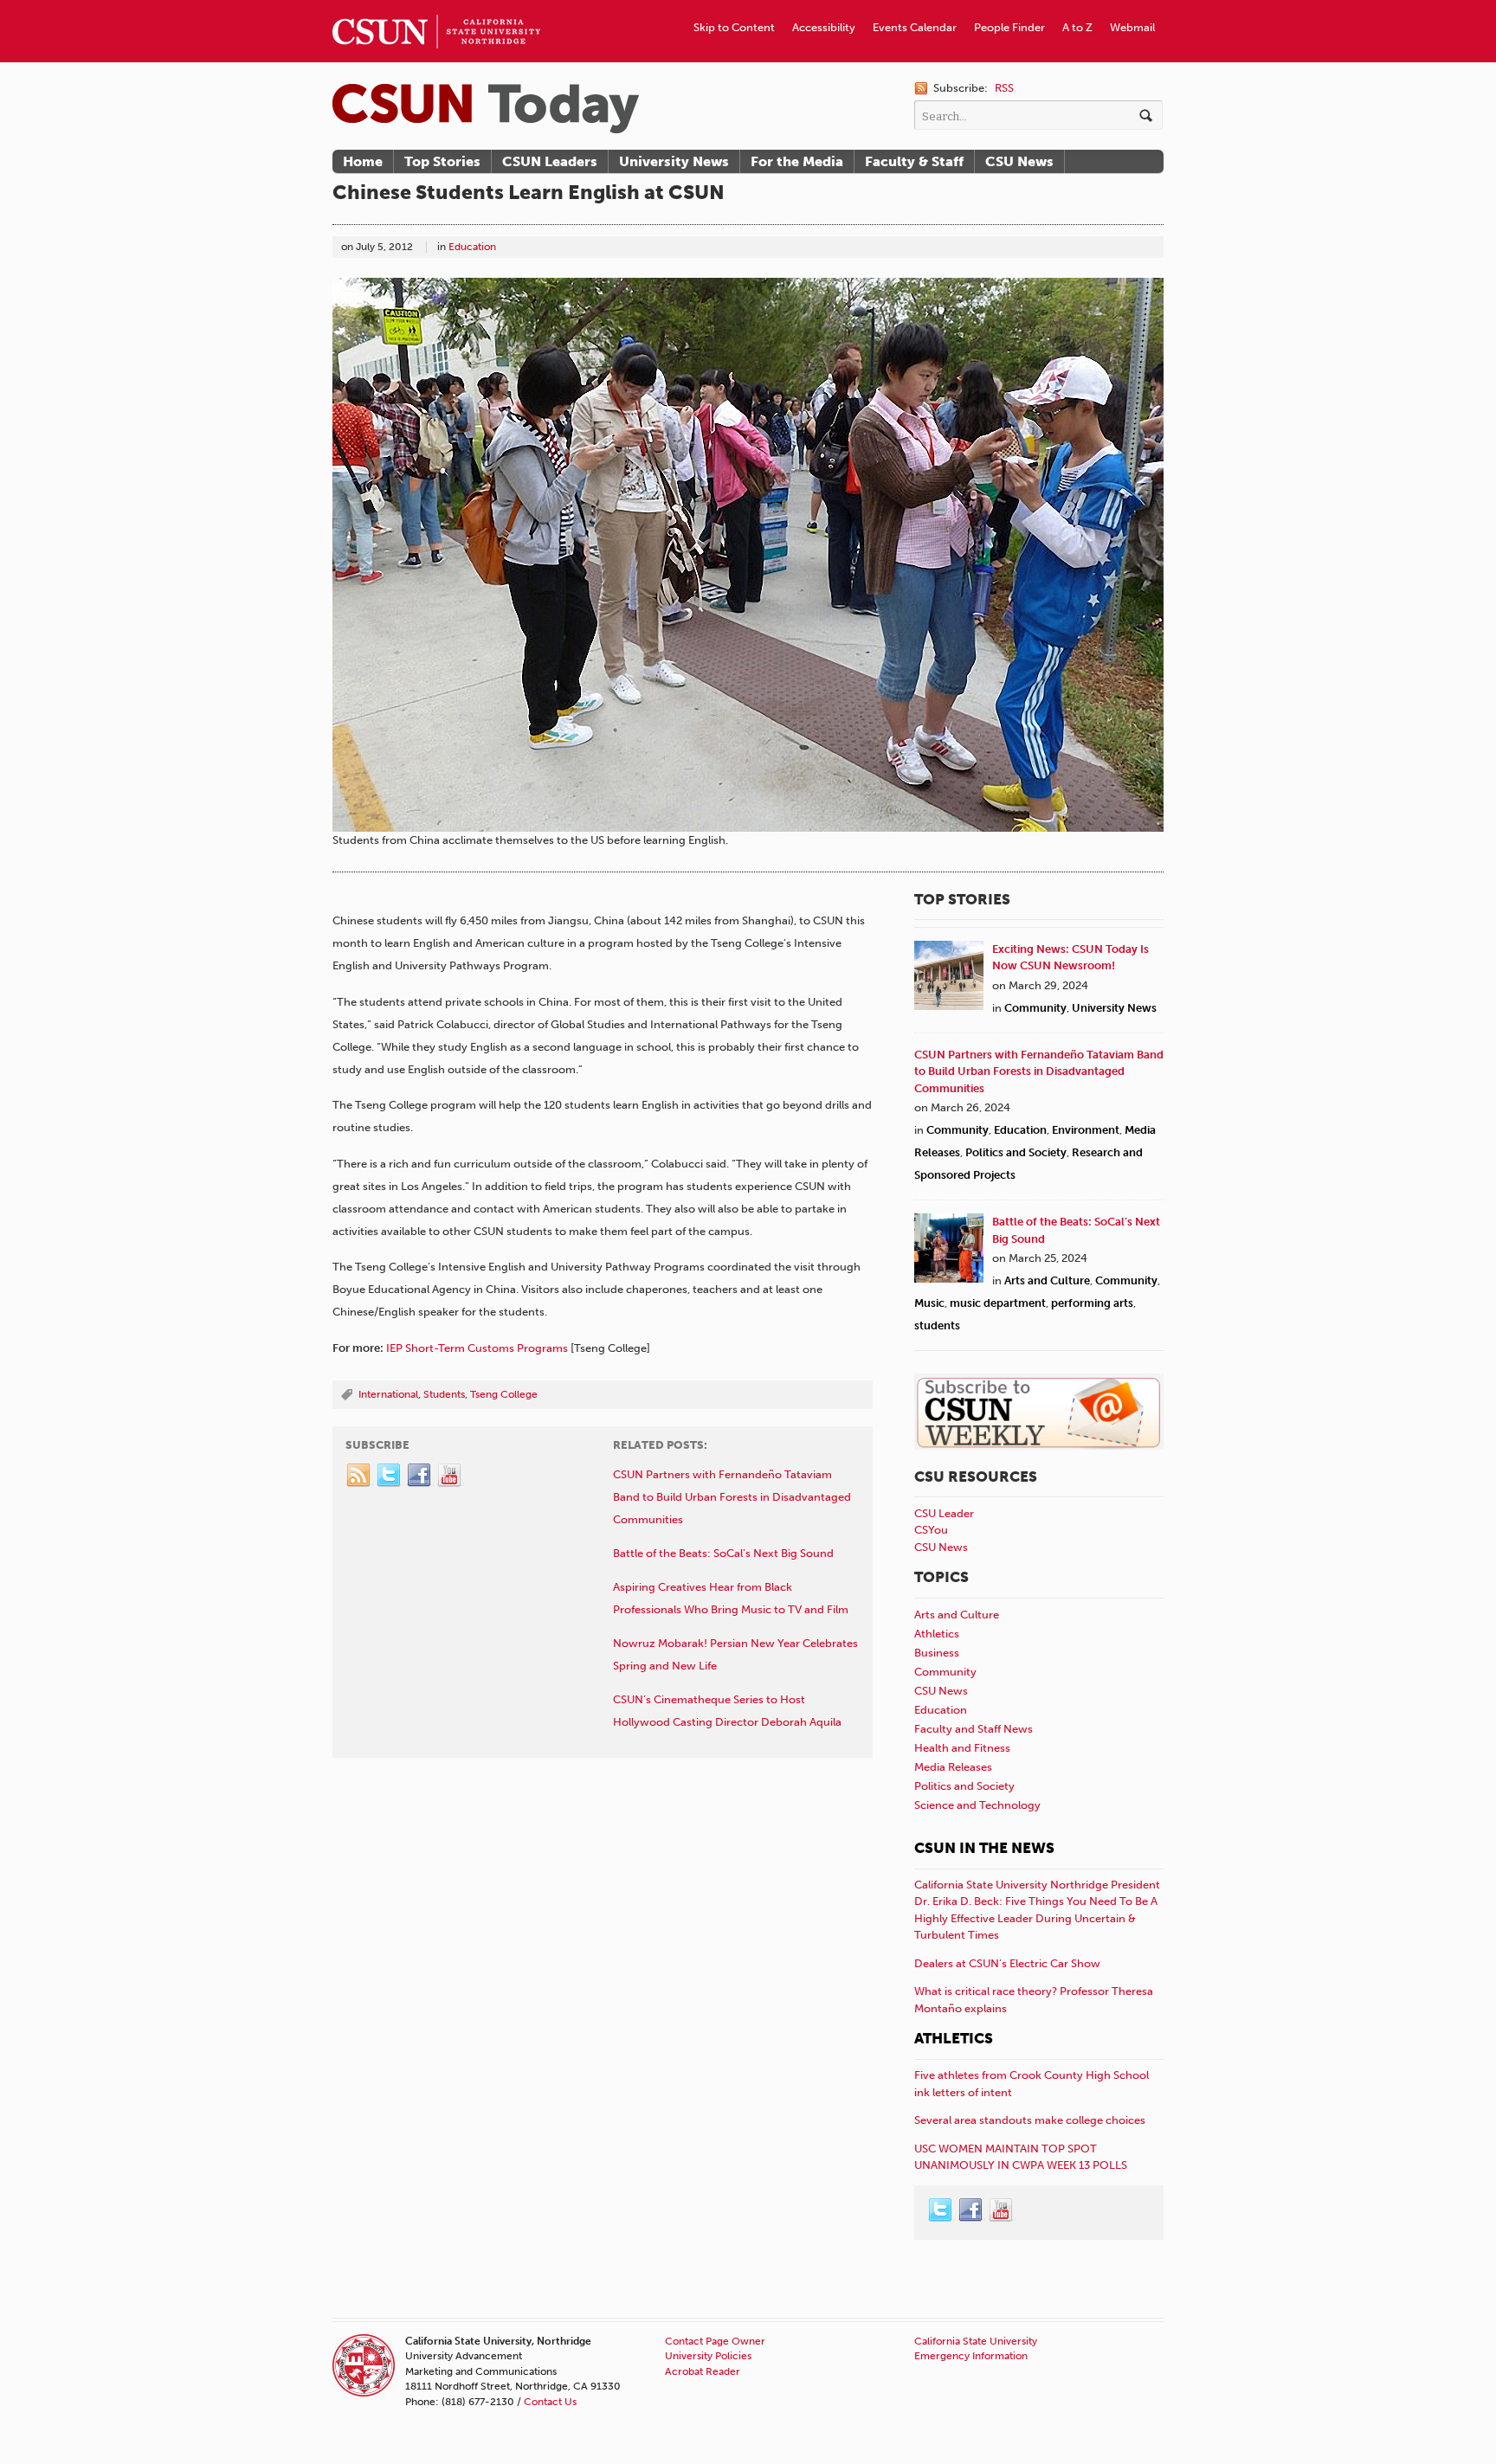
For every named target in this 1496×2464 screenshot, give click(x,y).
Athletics (937, 1634)
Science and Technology (977, 1805)
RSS (1004, 88)
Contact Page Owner (715, 2341)
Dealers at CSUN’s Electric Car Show (1007, 1963)
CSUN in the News (984, 1848)
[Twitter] (390, 1476)
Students (444, 1394)
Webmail (1132, 27)
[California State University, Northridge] (486, 109)
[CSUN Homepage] (436, 7)
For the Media (797, 161)
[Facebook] (420, 1476)
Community (1035, 1008)
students (937, 1325)
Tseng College (504, 1394)
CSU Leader (944, 1513)
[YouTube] (450, 1476)
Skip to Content (734, 27)
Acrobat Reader (703, 2371)
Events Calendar (915, 27)
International (388, 1394)
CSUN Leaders (550, 161)
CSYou (931, 1530)
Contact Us (550, 2402)
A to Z (1077, 27)
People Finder (1009, 27)
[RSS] (359, 1476)
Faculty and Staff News (974, 1729)
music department (998, 1303)
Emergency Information (971, 2356)
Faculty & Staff (914, 161)
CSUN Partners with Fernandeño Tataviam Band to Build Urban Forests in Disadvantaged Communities (1039, 1071)
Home (363, 161)
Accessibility (824, 27)
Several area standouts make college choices (1030, 2120)
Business (937, 1653)
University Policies (708, 2356)
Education (472, 247)
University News (674, 161)
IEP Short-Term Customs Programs (477, 1348)
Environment (1086, 1130)
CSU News (1019, 161)
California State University (976, 2341)
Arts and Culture (1047, 1280)
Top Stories (442, 161)
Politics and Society (1016, 1152)
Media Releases (953, 1767)
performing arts (1092, 1303)
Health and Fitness (962, 1748)
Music (929, 1303)
